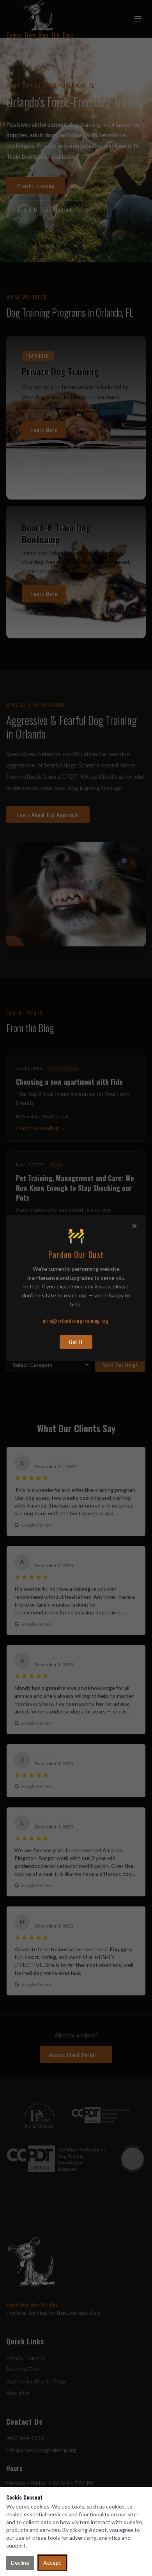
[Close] (134, 1226)
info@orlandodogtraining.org (76, 1321)
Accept (52, 2563)
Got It (76, 1342)
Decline (20, 2563)
